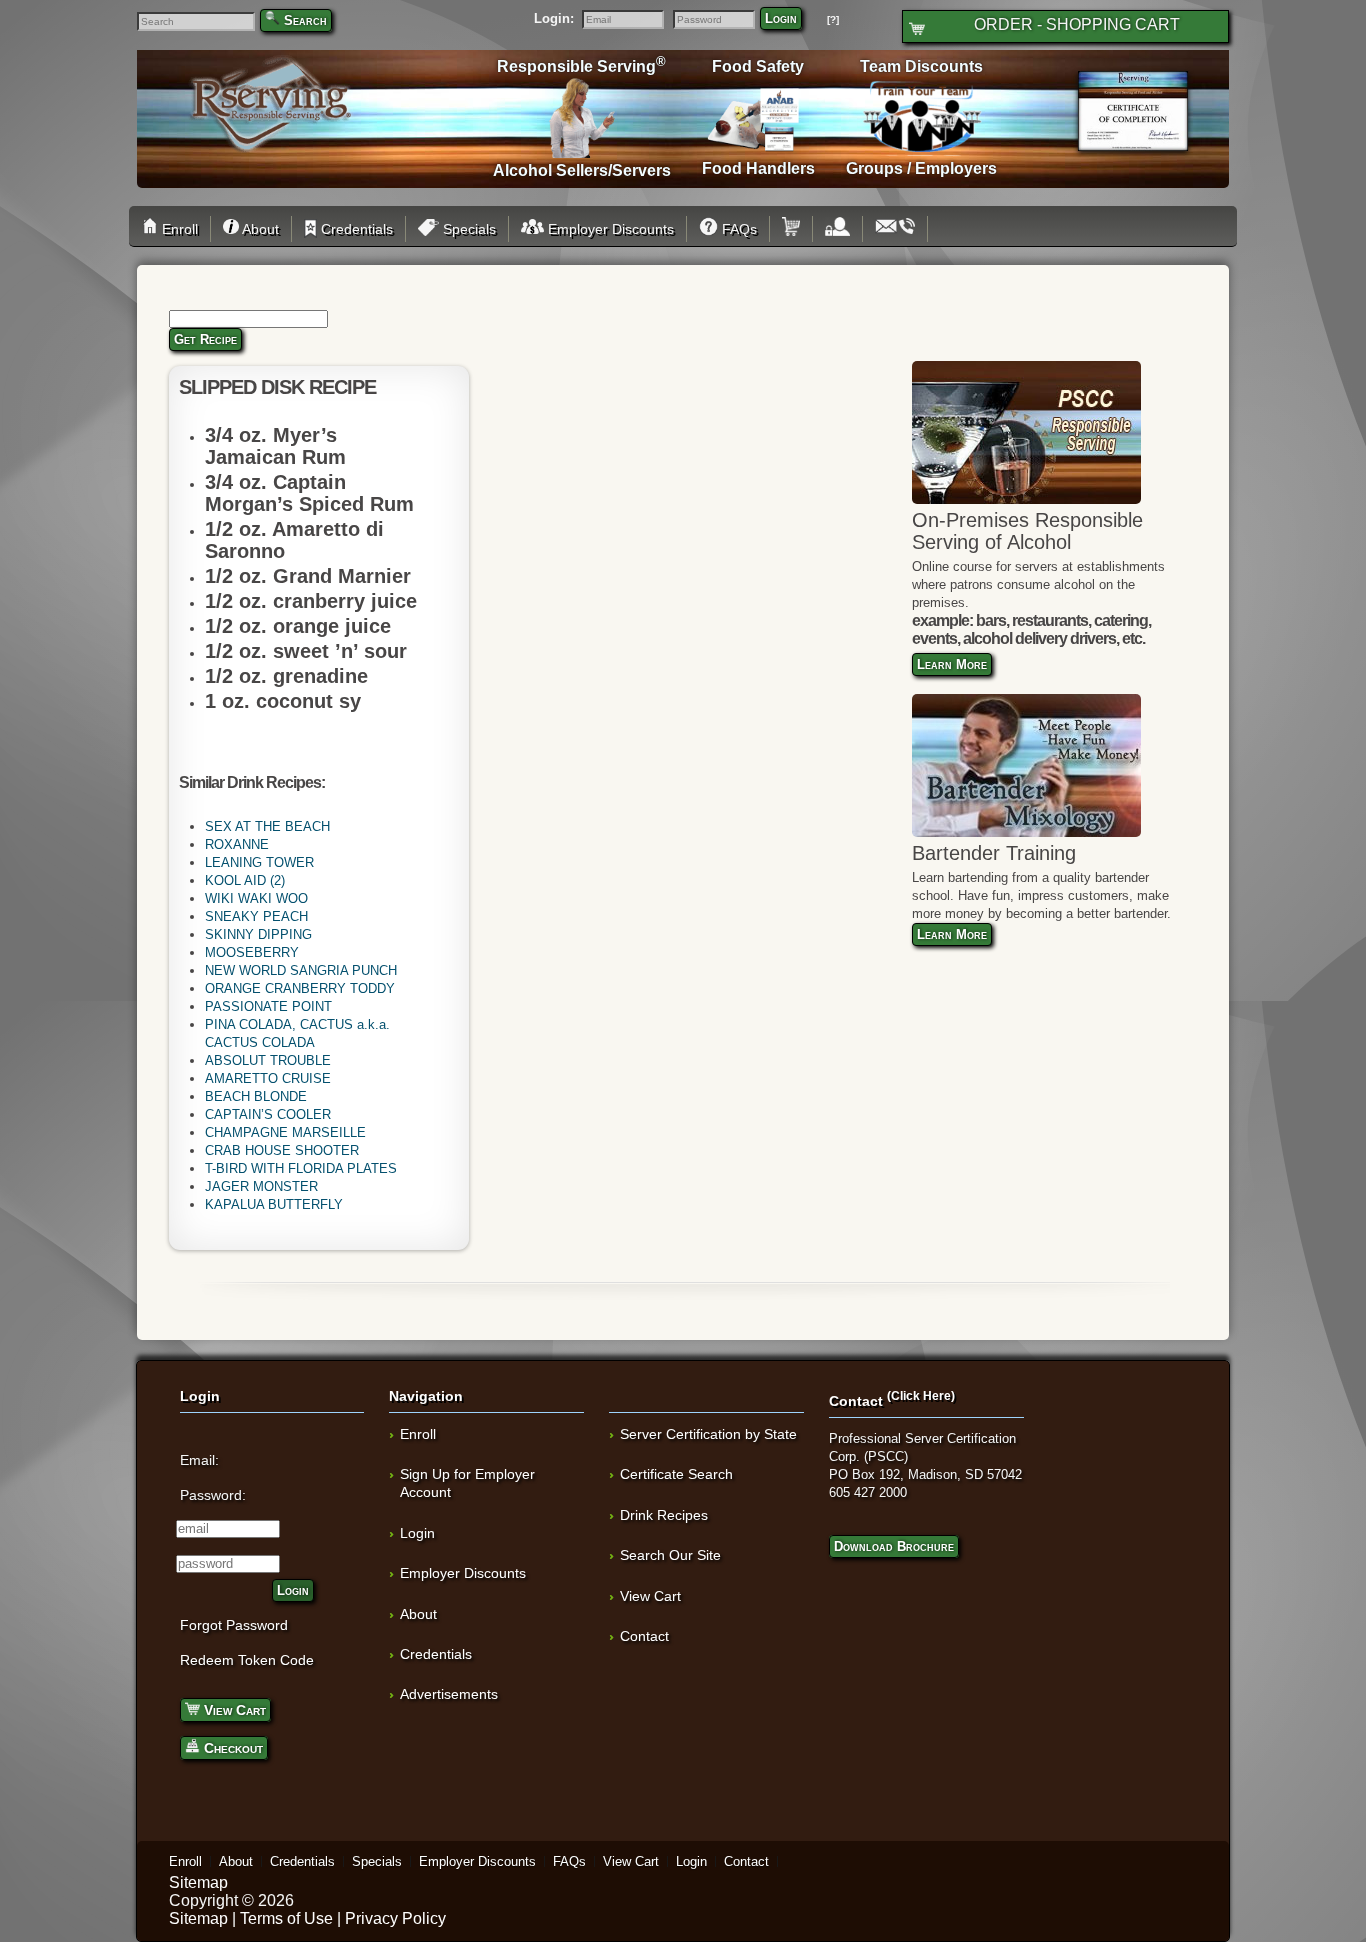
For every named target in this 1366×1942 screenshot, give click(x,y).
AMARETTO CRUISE (268, 1078)
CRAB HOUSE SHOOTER (282, 1150)
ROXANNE (237, 844)
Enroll (178, 229)
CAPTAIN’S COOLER (268, 1114)
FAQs (737, 229)
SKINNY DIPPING (258, 934)
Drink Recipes (664, 1515)
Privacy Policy (395, 1918)
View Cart (233, 1710)
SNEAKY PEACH (256, 916)
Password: (213, 1495)
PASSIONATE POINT (268, 1006)
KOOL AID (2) (245, 880)
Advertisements (449, 1694)
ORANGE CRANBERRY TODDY (300, 988)
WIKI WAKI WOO (256, 898)
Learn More (952, 664)
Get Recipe (205, 339)
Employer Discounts (609, 229)
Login (781, 18)
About (258, 229)
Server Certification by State (708, 1434)
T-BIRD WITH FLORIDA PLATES (301, 1168)
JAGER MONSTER (261, 1186)
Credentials (355, 229)
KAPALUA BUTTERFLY (274, 1204)
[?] (833, 19)
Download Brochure (894, 1546)
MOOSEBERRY (252, 952)
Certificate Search (676, 1474)
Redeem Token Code (247, 1660)
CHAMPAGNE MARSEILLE (285, 1132)
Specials (467, 229)
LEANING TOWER (259, 862)
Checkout (231, 1748)
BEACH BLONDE (256, 1096)
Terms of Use (286, 1918)
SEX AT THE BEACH (267, 826)
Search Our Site (670, 1555)
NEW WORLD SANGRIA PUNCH (301, 970)
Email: (199, 1460)
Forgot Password (234, 1625)
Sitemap (198, 1882)
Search (305, 20)
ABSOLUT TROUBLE (268, 1060)
